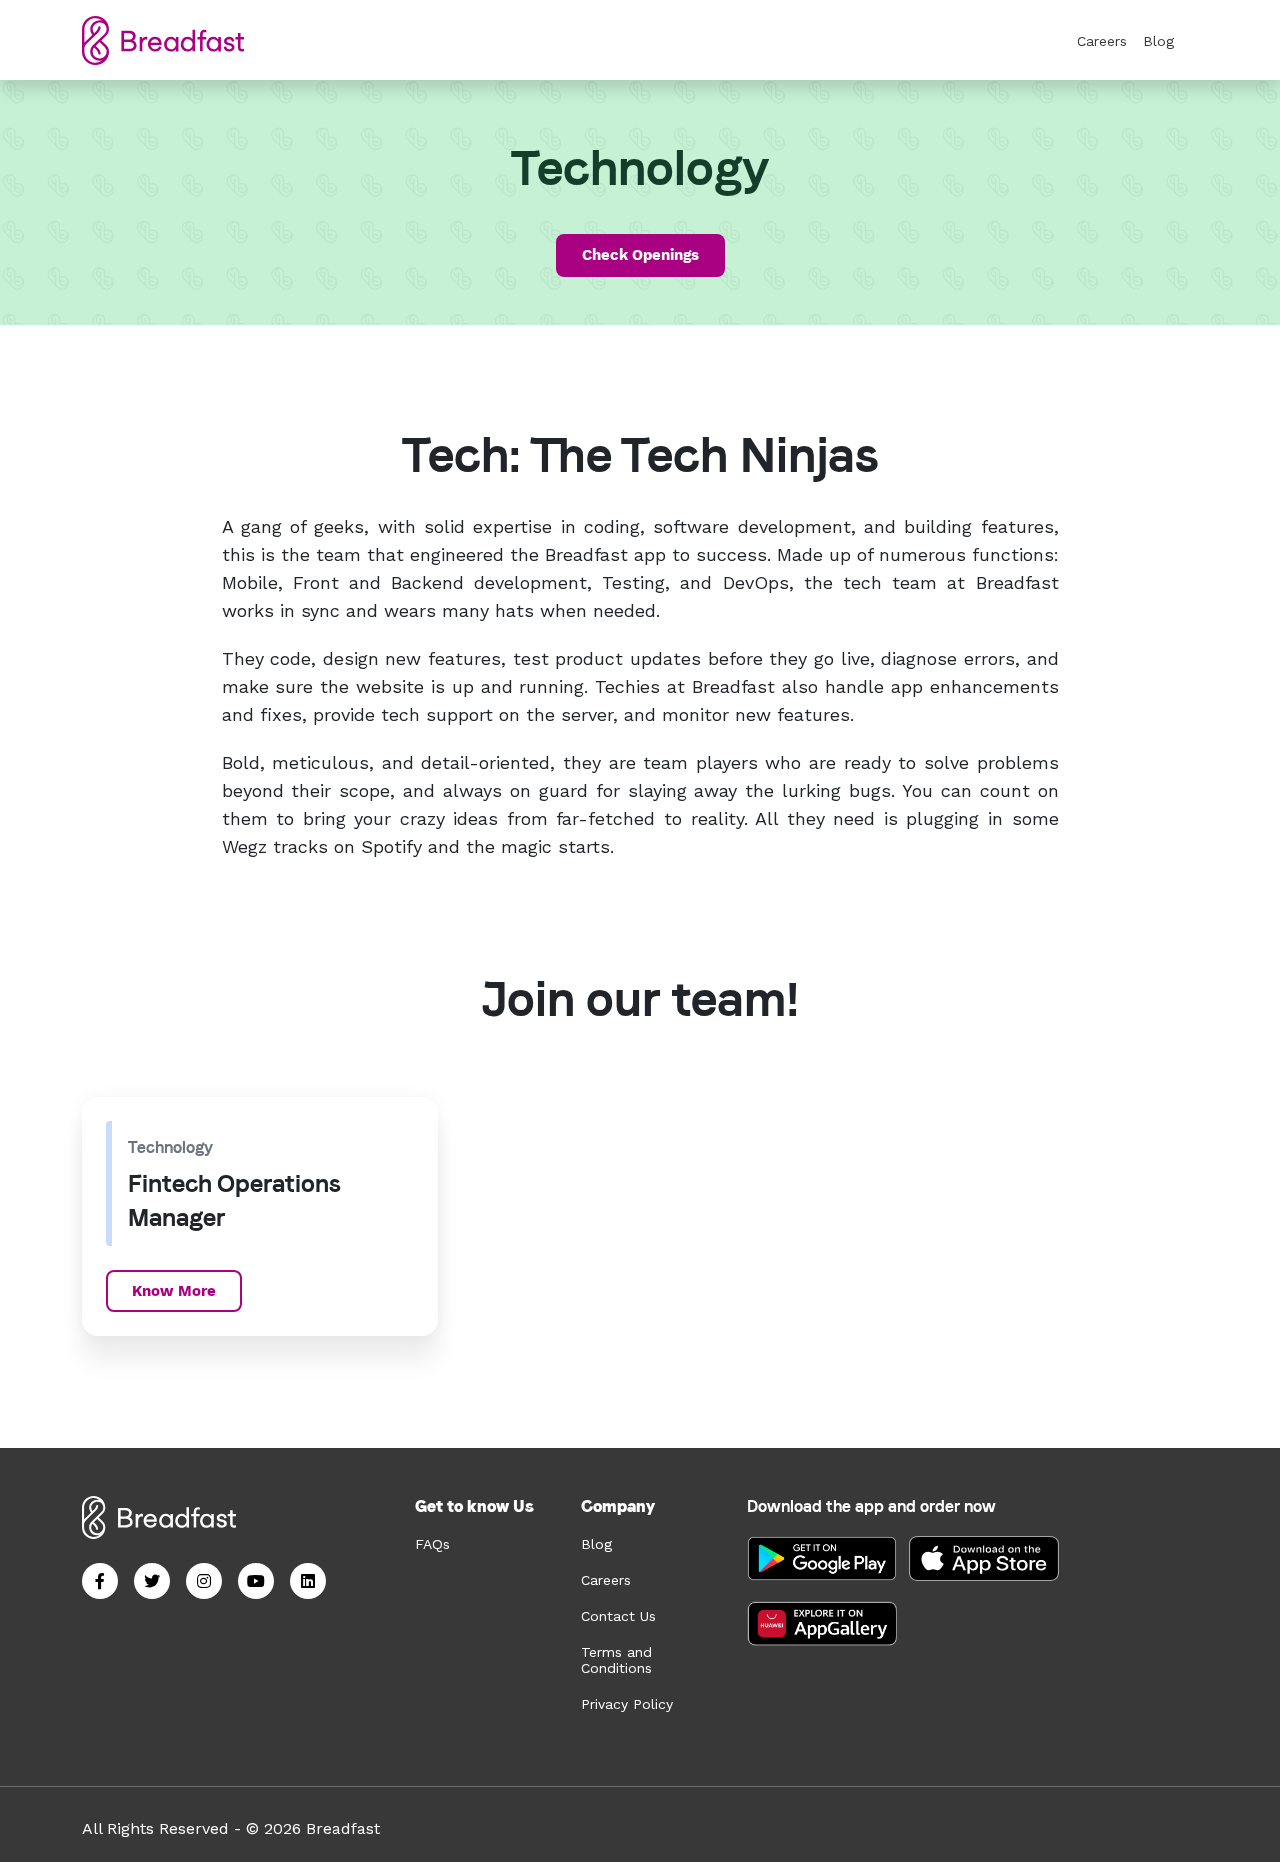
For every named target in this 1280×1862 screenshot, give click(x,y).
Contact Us (618, 1616)
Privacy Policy (627, 1704)
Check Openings (640, 255)
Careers (1102, 41)
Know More (174, 1291)
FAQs (432, 1544)
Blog (1158, 41)
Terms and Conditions (616, 1660)
